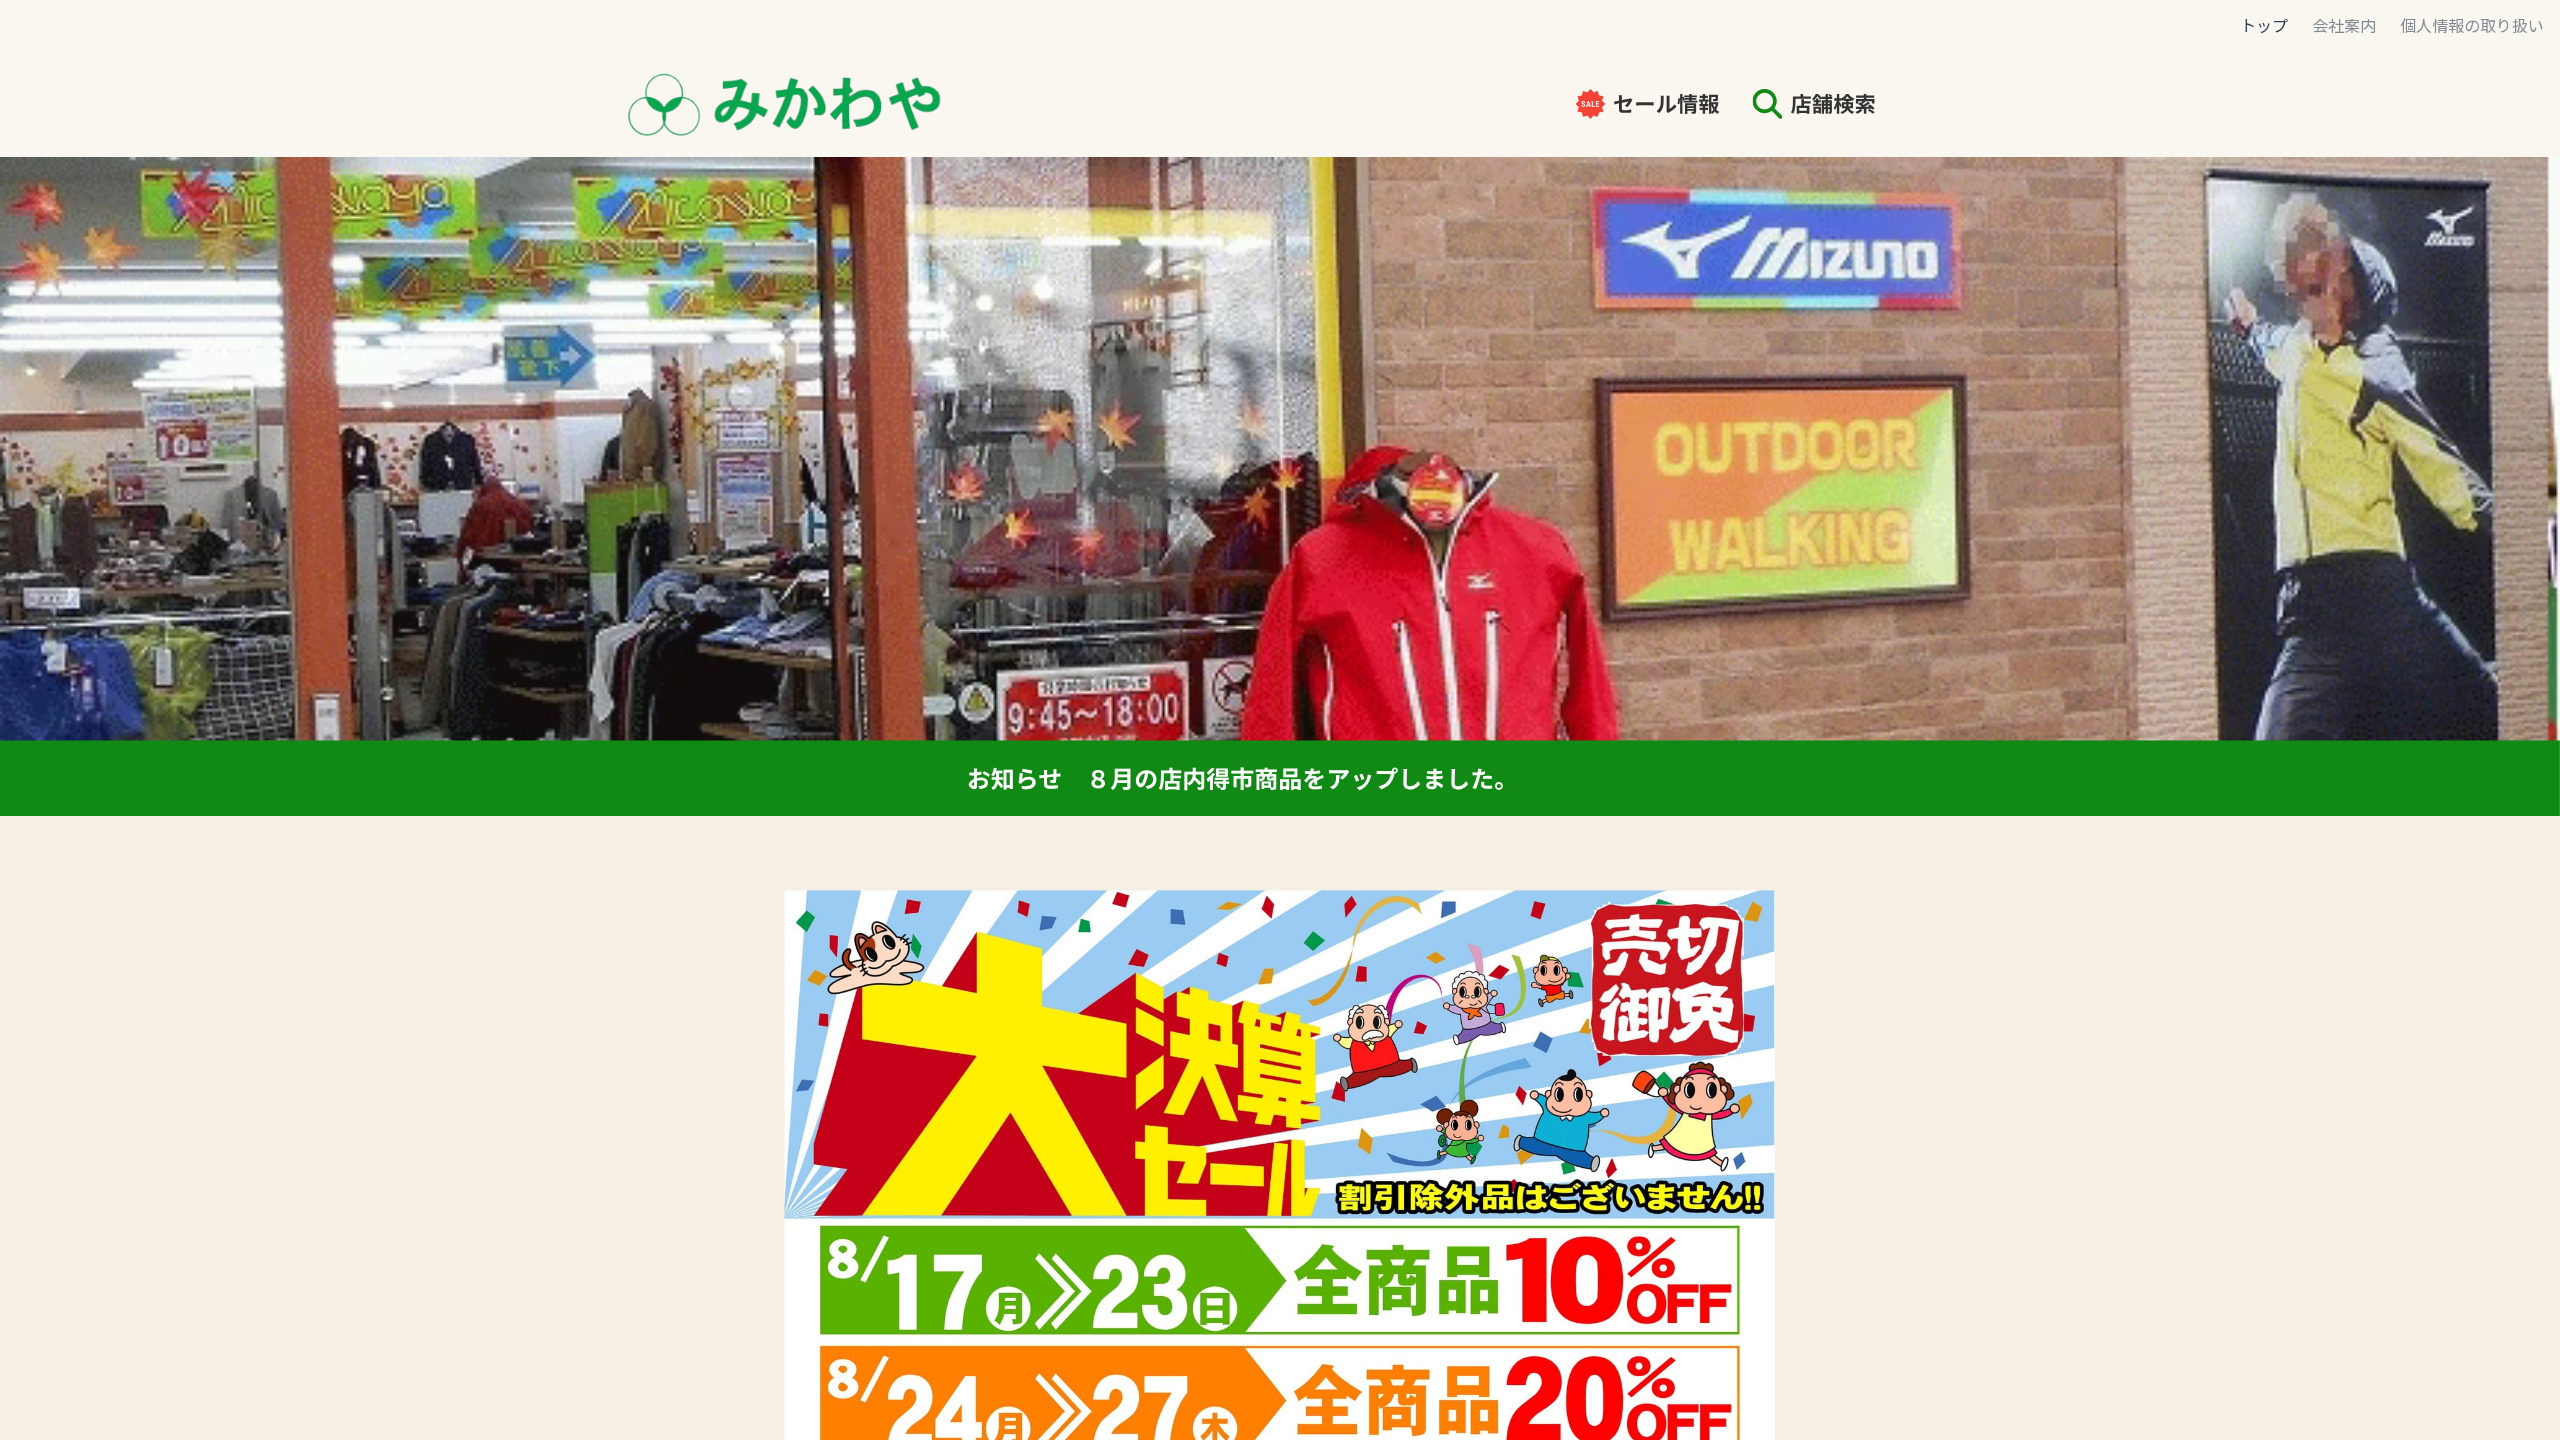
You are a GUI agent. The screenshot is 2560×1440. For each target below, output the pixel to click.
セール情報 (1666, 103)
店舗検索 (1833, 103)
